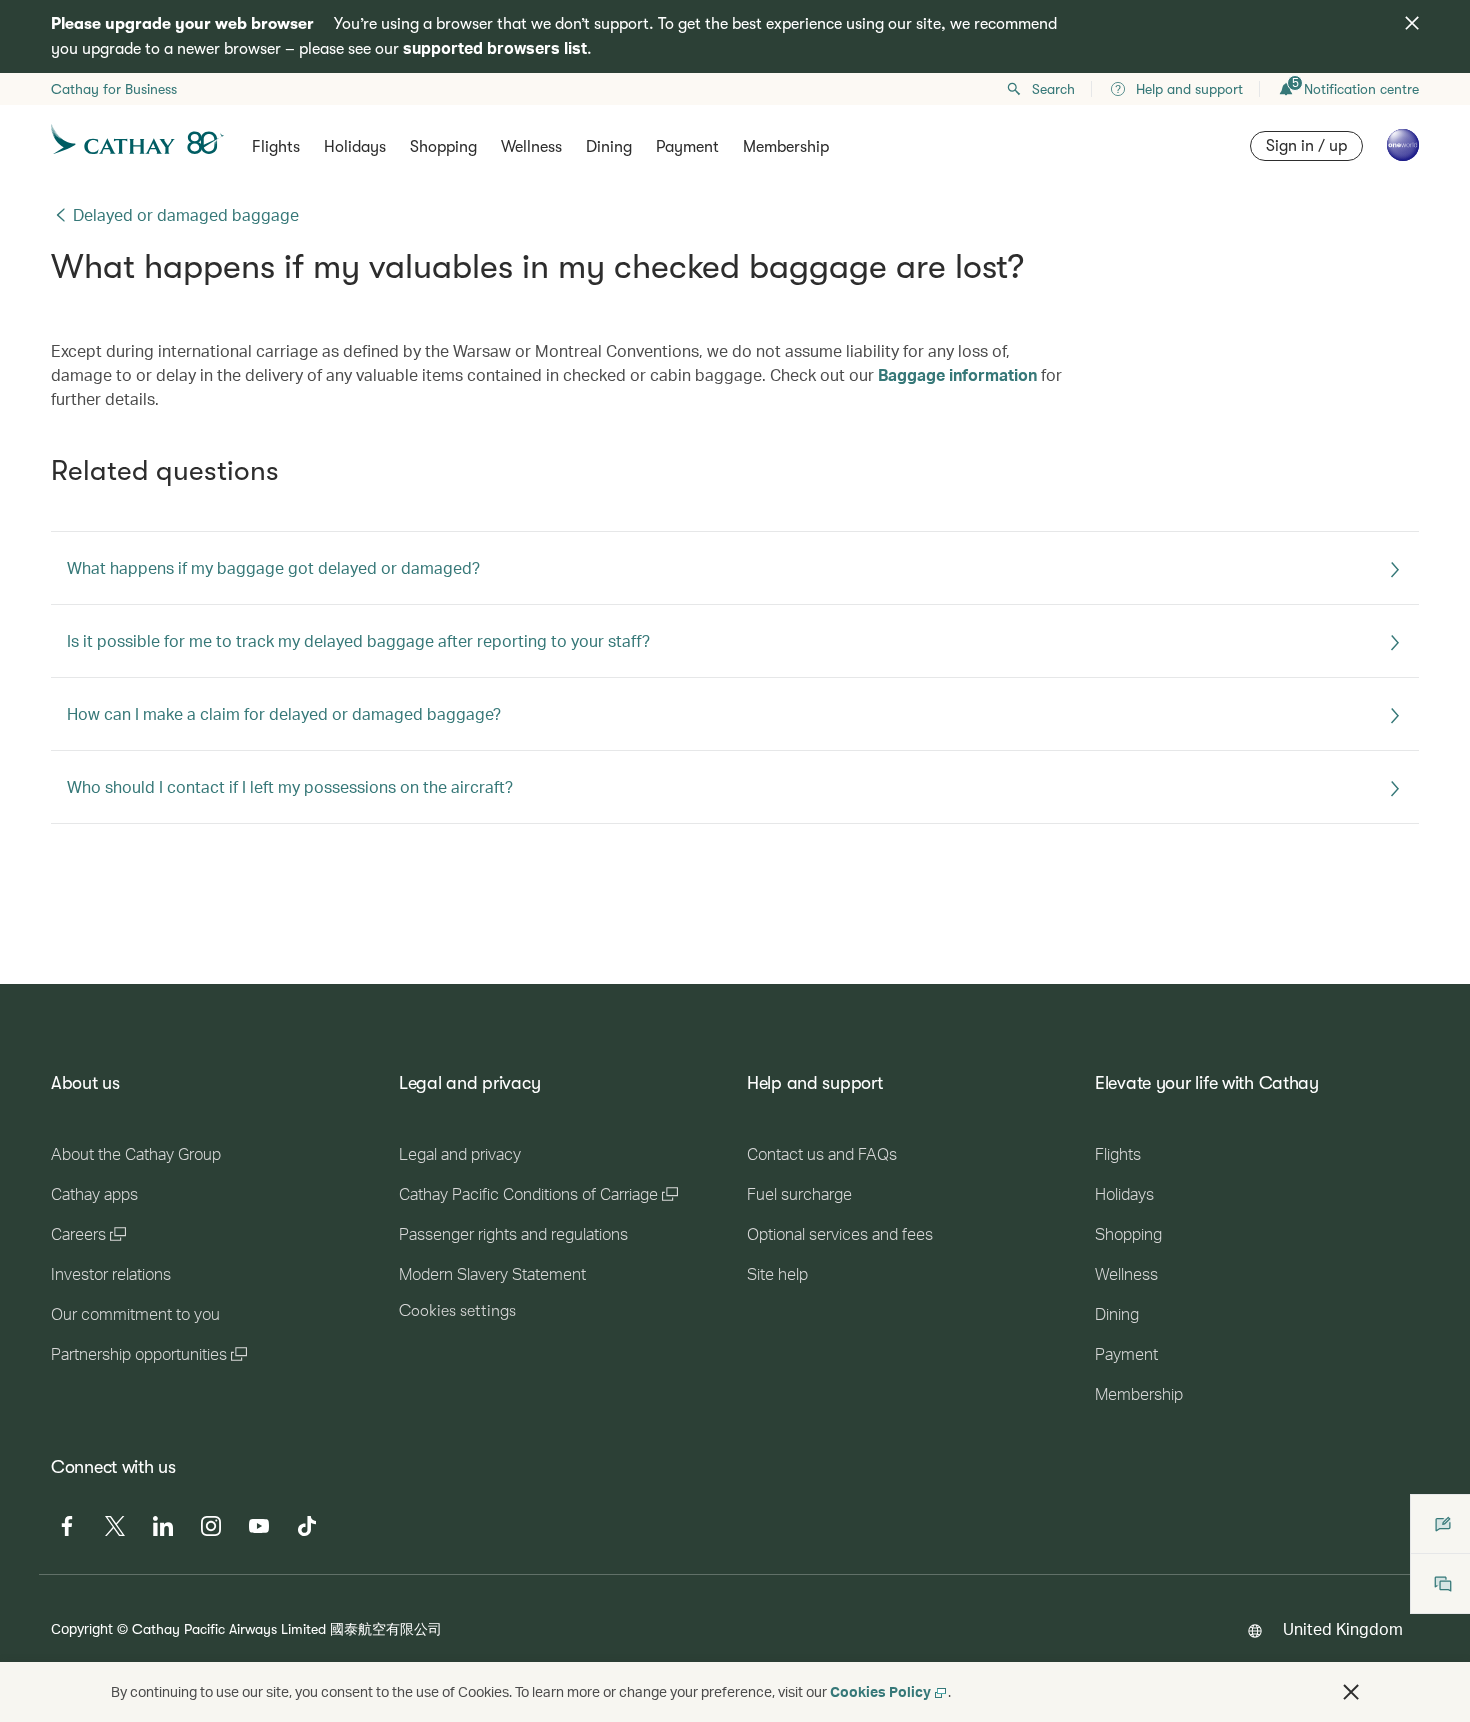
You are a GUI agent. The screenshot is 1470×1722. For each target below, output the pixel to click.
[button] (1351, 1692)
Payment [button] (687, 147)
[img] (1412, 23)
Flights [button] (276, 147)
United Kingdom (1343, 1628)
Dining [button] (609, 147)
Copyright (82, 1628)
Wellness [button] (531, 147)
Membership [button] (786, 147)
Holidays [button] (355, 147)
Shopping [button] (443, 147)
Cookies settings (457, 1311)
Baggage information (957, 374)
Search (1053, 89)
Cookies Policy (880, 1691)
